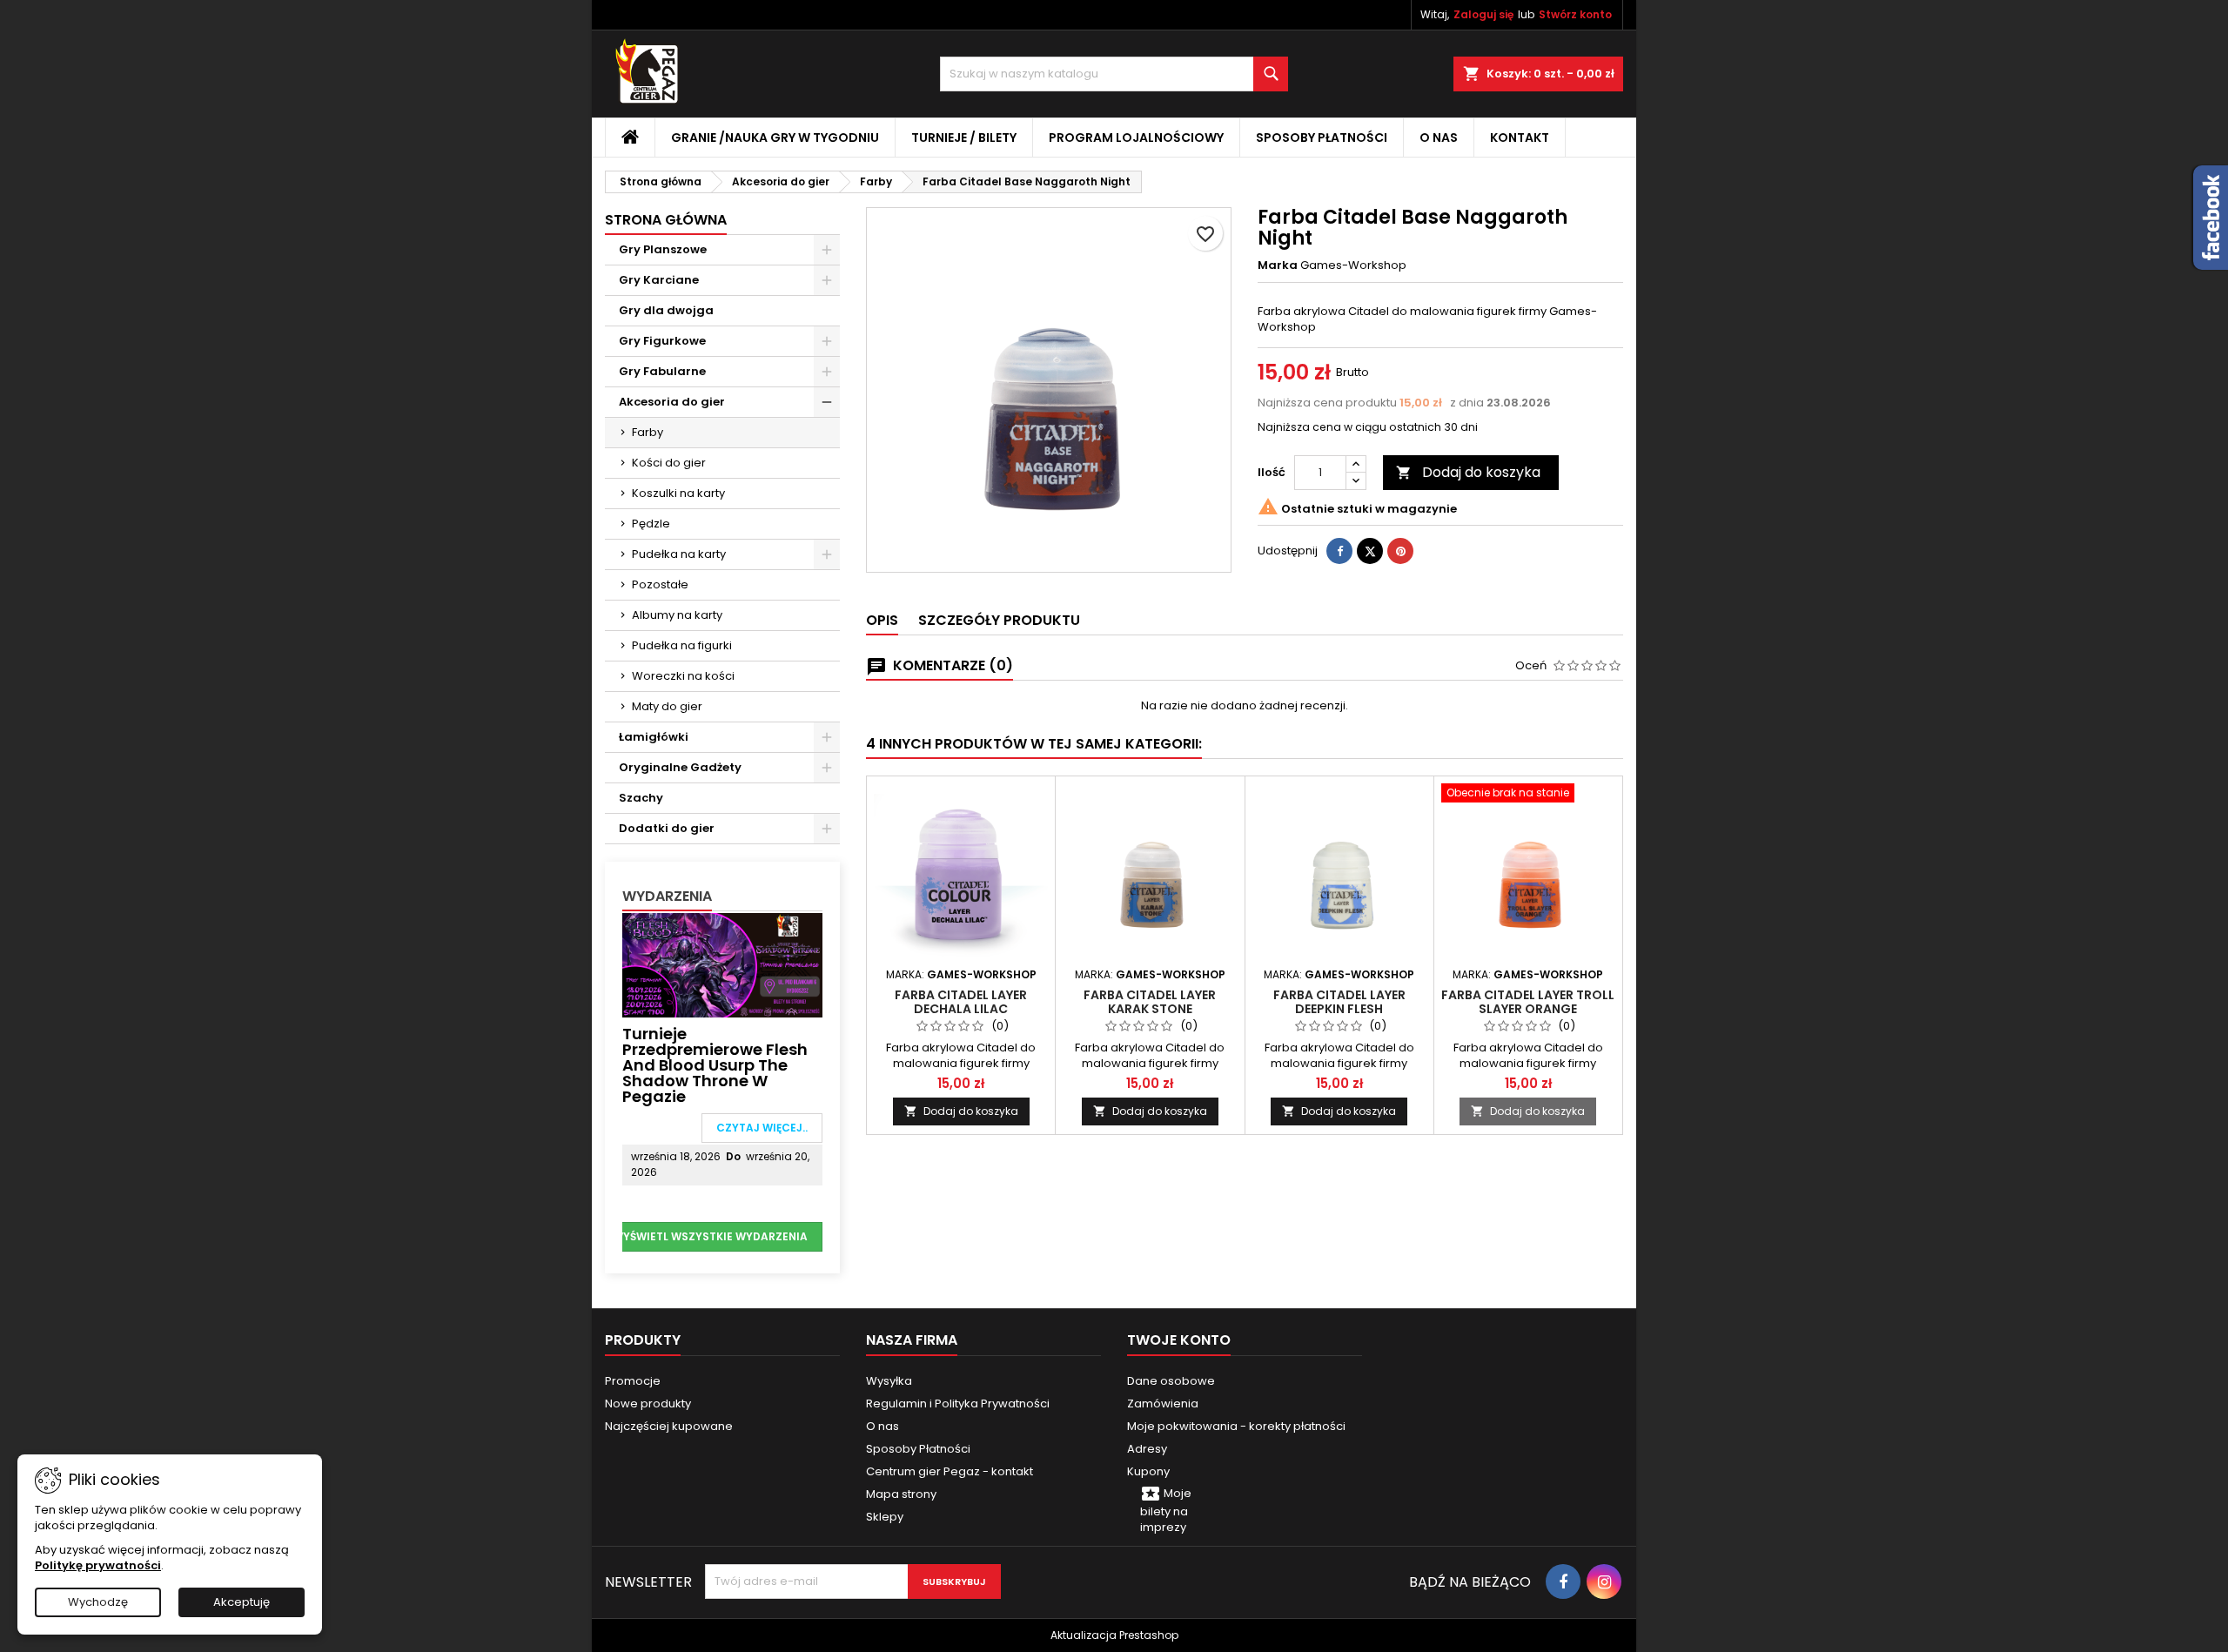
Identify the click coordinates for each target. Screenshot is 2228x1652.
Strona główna (666, 220)
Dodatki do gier (667, 828)
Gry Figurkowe (662, 341)
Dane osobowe (1171, 1381)
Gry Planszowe (663, 249)
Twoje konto (1179, 1340)
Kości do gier (669, 463)
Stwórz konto (1575, 14)
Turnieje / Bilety (964, 138)
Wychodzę (98, 1602)
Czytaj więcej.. (762, 1128)
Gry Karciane (659, 280)
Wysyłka (889, 1381)
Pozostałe (660, 584)
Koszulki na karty (678, 493)
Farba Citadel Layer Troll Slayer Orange (1528, 1002)
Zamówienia (1163, 1404)
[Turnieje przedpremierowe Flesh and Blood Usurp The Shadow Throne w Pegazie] (722, 964)
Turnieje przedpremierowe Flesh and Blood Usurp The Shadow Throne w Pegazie (715, 1065)
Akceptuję (242, 1602)
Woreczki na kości (683, 676)
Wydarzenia (667, 896)
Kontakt (1520, 138)
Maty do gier (667, 706)
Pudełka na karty (679, 554)
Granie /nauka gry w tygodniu (775, 138)
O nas (1439, 138)
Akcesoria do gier (672, 402)
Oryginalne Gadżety (680, 767)
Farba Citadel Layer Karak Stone (1150, 1002)
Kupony (1148, 1471)
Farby (648, 432)
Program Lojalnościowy (1136, 138)
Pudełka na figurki (682, 645)
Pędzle (651, 524)
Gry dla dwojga (666, 310)
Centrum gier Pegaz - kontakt (950, 1471)
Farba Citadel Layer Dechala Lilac (961, 1002)
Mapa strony (901, 1494)
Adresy (1147, 1449)
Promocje (633, 1381)
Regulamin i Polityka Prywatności (958, 1404)
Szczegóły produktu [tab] (999, 620)
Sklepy (885, 1517)
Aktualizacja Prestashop (1114, 1635)
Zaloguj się (1483, 14)
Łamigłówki (654, 737)
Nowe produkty (648, 1404)
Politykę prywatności (98, 1565)
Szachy (641, 798)
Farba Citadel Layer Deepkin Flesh (1339, 1002)
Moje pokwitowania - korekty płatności (1236, 1426)
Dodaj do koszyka (1468, 472)
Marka (1278, 265)
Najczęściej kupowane (669, 1426)
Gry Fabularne (662, 371)
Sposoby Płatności (1322, 138)
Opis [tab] (882, 620)
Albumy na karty (677, 615)
